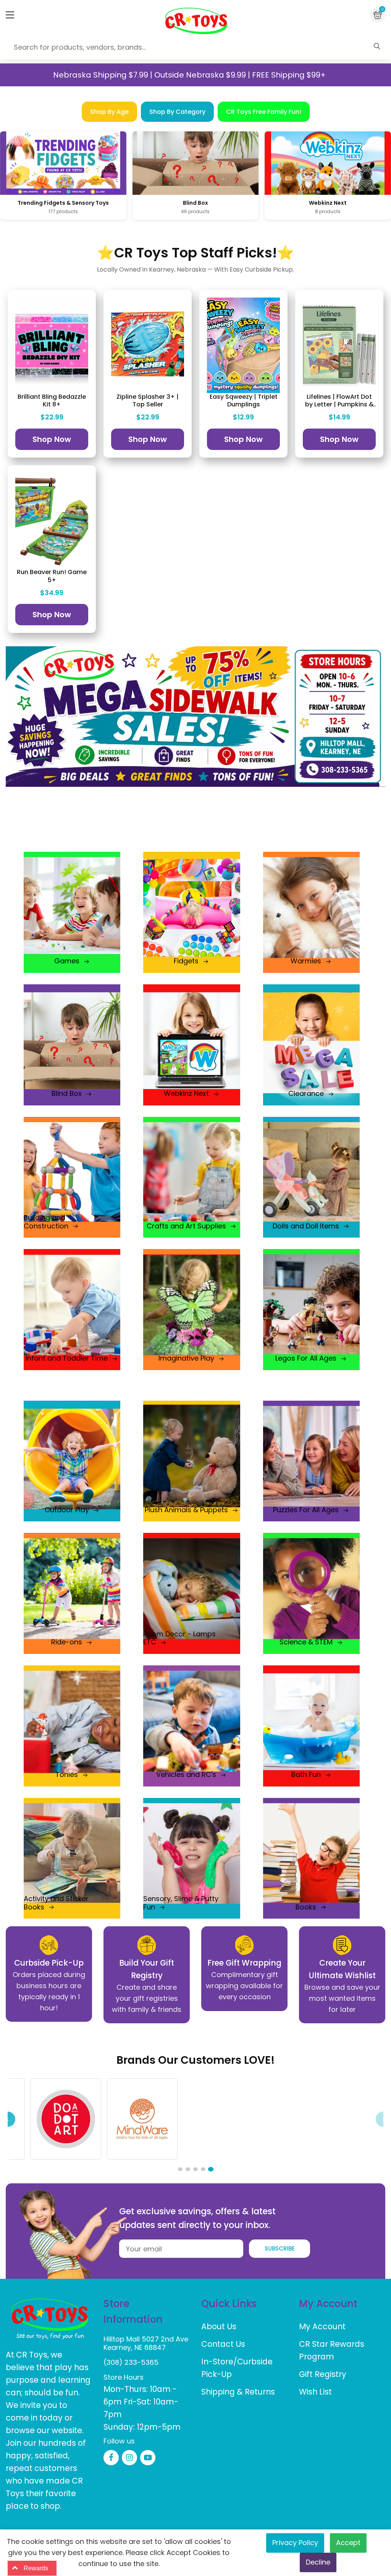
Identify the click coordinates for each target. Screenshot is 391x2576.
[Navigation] (10, 15)
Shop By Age (109, 112)
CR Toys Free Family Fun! (264, 112)
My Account (322, 2326)
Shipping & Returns (238, 2392)
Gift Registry (323, 2374)
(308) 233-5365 (131, 2362)
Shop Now (52, 439)
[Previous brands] (8, 2119)
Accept (348, 2543)
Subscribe (280, 2248)
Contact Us (223, 2344)
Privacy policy (295, 2543)
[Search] (377, 46)
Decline (318, 2562)
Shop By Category (177, 112)
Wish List (315, 2392)
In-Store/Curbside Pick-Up (237, 2368)
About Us (219, 2326)
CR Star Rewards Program (332, 2350)
